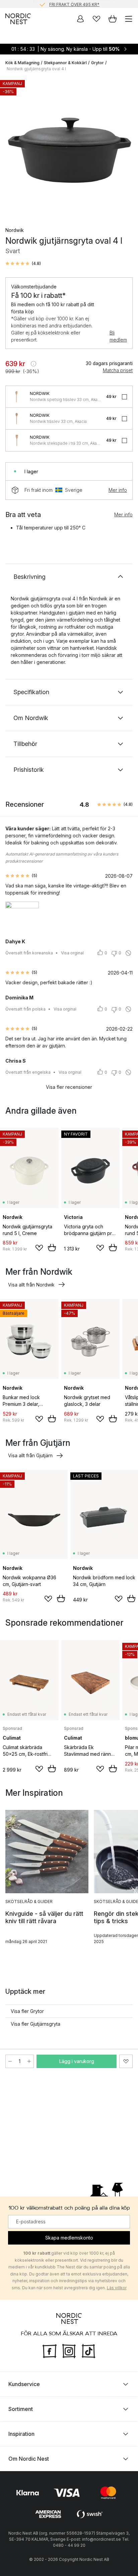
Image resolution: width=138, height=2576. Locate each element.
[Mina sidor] (80, 19)
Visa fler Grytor (27, 2011)
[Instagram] (69, 2350)
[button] (23, 264)
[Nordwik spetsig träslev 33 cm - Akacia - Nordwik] (16, 397)
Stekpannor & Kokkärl (65, 63)
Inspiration (21, 2434)
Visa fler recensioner (69, 1087)
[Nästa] (126, 148)
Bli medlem (118, 336)
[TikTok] (88, 2350)
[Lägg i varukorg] (52, 1247)
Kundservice (24, 2384)
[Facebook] (50, 2350)
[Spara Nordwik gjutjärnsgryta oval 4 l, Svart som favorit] (126, 2061)
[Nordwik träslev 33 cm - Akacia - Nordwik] (16, 419)
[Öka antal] (29, 2061)
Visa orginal (72, 953)
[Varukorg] (113, 19)
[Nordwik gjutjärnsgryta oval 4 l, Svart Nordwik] (69, 147)
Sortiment (21, 2409)
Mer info (118, 490)
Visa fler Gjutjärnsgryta (36, 2024)
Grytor (97, 63)
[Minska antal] (10, 2061)
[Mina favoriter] (96, 19)
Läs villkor (117, 2288)
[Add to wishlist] (39, 1248)
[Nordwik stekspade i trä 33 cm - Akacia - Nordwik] (16, 440)
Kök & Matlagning (22, 63)
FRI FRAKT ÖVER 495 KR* (74, 4)
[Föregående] (12, 148)
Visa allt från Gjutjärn (30, 1455)
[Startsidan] (18, 19)
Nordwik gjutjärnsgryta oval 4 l (36, 69)
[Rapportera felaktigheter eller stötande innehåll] (128, 953)
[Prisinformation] (33, 364)
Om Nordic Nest (29, 2459)
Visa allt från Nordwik (31, 1285)
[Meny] (129, 19)
